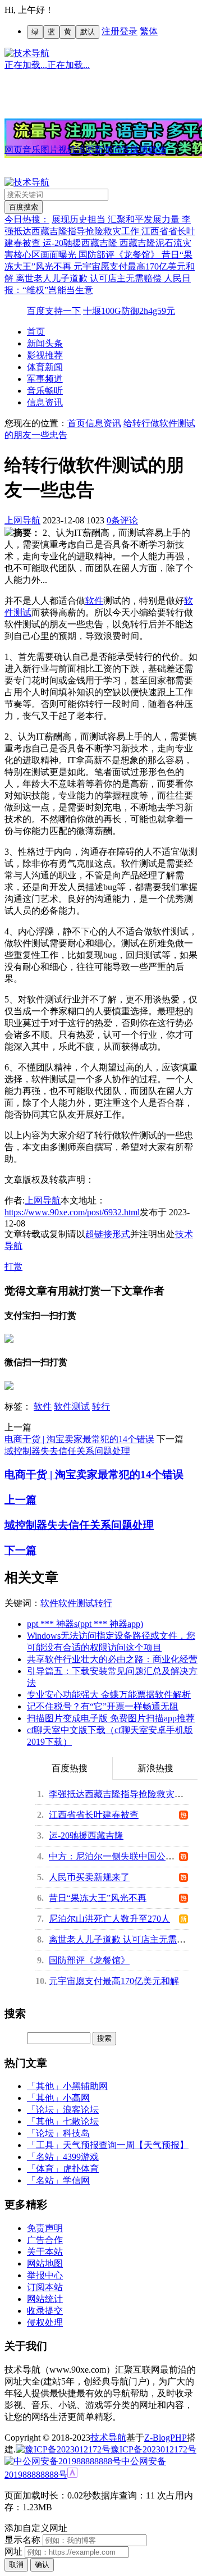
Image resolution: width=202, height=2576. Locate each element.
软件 (94, 601)
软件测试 (72, 1406)
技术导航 (108, 2438)
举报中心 (45, 2275)
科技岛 (76, 2133)
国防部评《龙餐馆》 (120, 255)
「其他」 (45, 2086)
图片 (49, 150)
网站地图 (45, 2263)
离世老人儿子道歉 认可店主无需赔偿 (90, 278)
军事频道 (45, 379)
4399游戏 (81, 2157)
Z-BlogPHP (166, 2438)
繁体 (149, 31)
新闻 (103, 150)
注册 (111, 31)
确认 (42, 2564)
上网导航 (22, 520)
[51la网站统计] (72, 2475)
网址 (13, 2552)
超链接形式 (108, 1234)
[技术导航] (27, 53)
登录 (128, 31)
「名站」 (45, 2157)
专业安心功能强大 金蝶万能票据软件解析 (109, 1695)
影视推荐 (45, 355)
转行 (101, 1406)
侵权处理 (45, 2322)
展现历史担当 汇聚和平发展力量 (117, 219)
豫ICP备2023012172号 (153, 2449)
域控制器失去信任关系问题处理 (67, 1451)
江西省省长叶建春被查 (94, 1815)
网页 (13, 150)
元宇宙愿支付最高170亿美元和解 (114, 1981)
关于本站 (45, 2252)
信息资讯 (45, 402)
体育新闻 (45, 367)
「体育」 (45, 2169)
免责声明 (45, 2228)
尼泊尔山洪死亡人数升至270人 (109, 1919)
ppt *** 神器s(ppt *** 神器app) (85, 1624)
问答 (121, 150)
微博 (139, 150)
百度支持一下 (54, 311)
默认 (88, 32)
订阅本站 (45, 2287)
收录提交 (45, 2311)
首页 (36, 332)
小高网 (76, 2098)
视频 (67, 150)
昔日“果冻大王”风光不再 (98, 1898)
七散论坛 (81, 2121)
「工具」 (45, 2145)
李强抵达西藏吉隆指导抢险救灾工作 (121, 1794)
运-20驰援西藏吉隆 (81, 243)
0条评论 (122, 520)
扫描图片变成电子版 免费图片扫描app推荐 (111, 1718)
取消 (16, 2564)
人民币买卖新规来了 (89, 1877)
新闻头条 (45, 343)
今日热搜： (27, 219)
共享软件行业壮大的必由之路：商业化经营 (112, 1659)
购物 (157, 150)
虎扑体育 (81, 2169)
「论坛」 (45, 2110)
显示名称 (22, 2540)
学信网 (76, 2180)
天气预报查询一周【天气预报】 (126, 2145)
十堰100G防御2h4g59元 (129, 311)
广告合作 (45, 2240)
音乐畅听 (45, 391)
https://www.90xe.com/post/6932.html (72, 1212)
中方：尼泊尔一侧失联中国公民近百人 (125, 1856)
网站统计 (45, 2299)
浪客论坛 (81, 2110)
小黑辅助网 (85, 2086)
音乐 (31, 150)
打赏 (13, 1267)
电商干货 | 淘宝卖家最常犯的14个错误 (79, 1439)
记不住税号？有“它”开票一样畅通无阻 (103, 1706)
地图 (85, 150)
